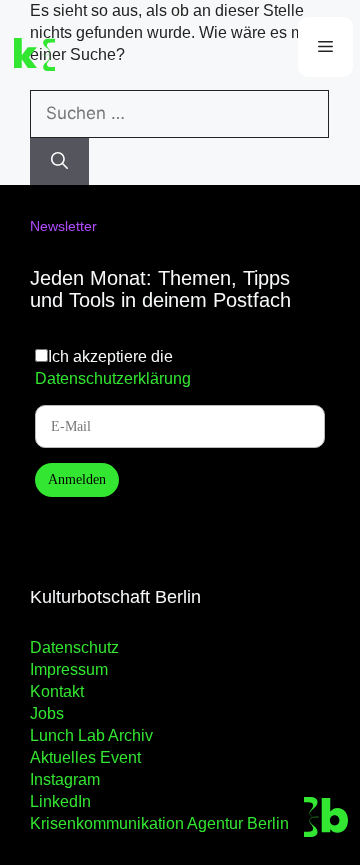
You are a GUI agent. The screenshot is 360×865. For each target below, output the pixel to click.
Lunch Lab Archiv (91, 735)
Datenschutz (74, 647)
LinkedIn (60, 801)
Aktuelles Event (85, 757)
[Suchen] (59, 162)
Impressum (69, 669)
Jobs (47, 713)
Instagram (65, 779)
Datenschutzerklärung (113, 378)
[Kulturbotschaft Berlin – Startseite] (88, 55)
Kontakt (57, 691)
